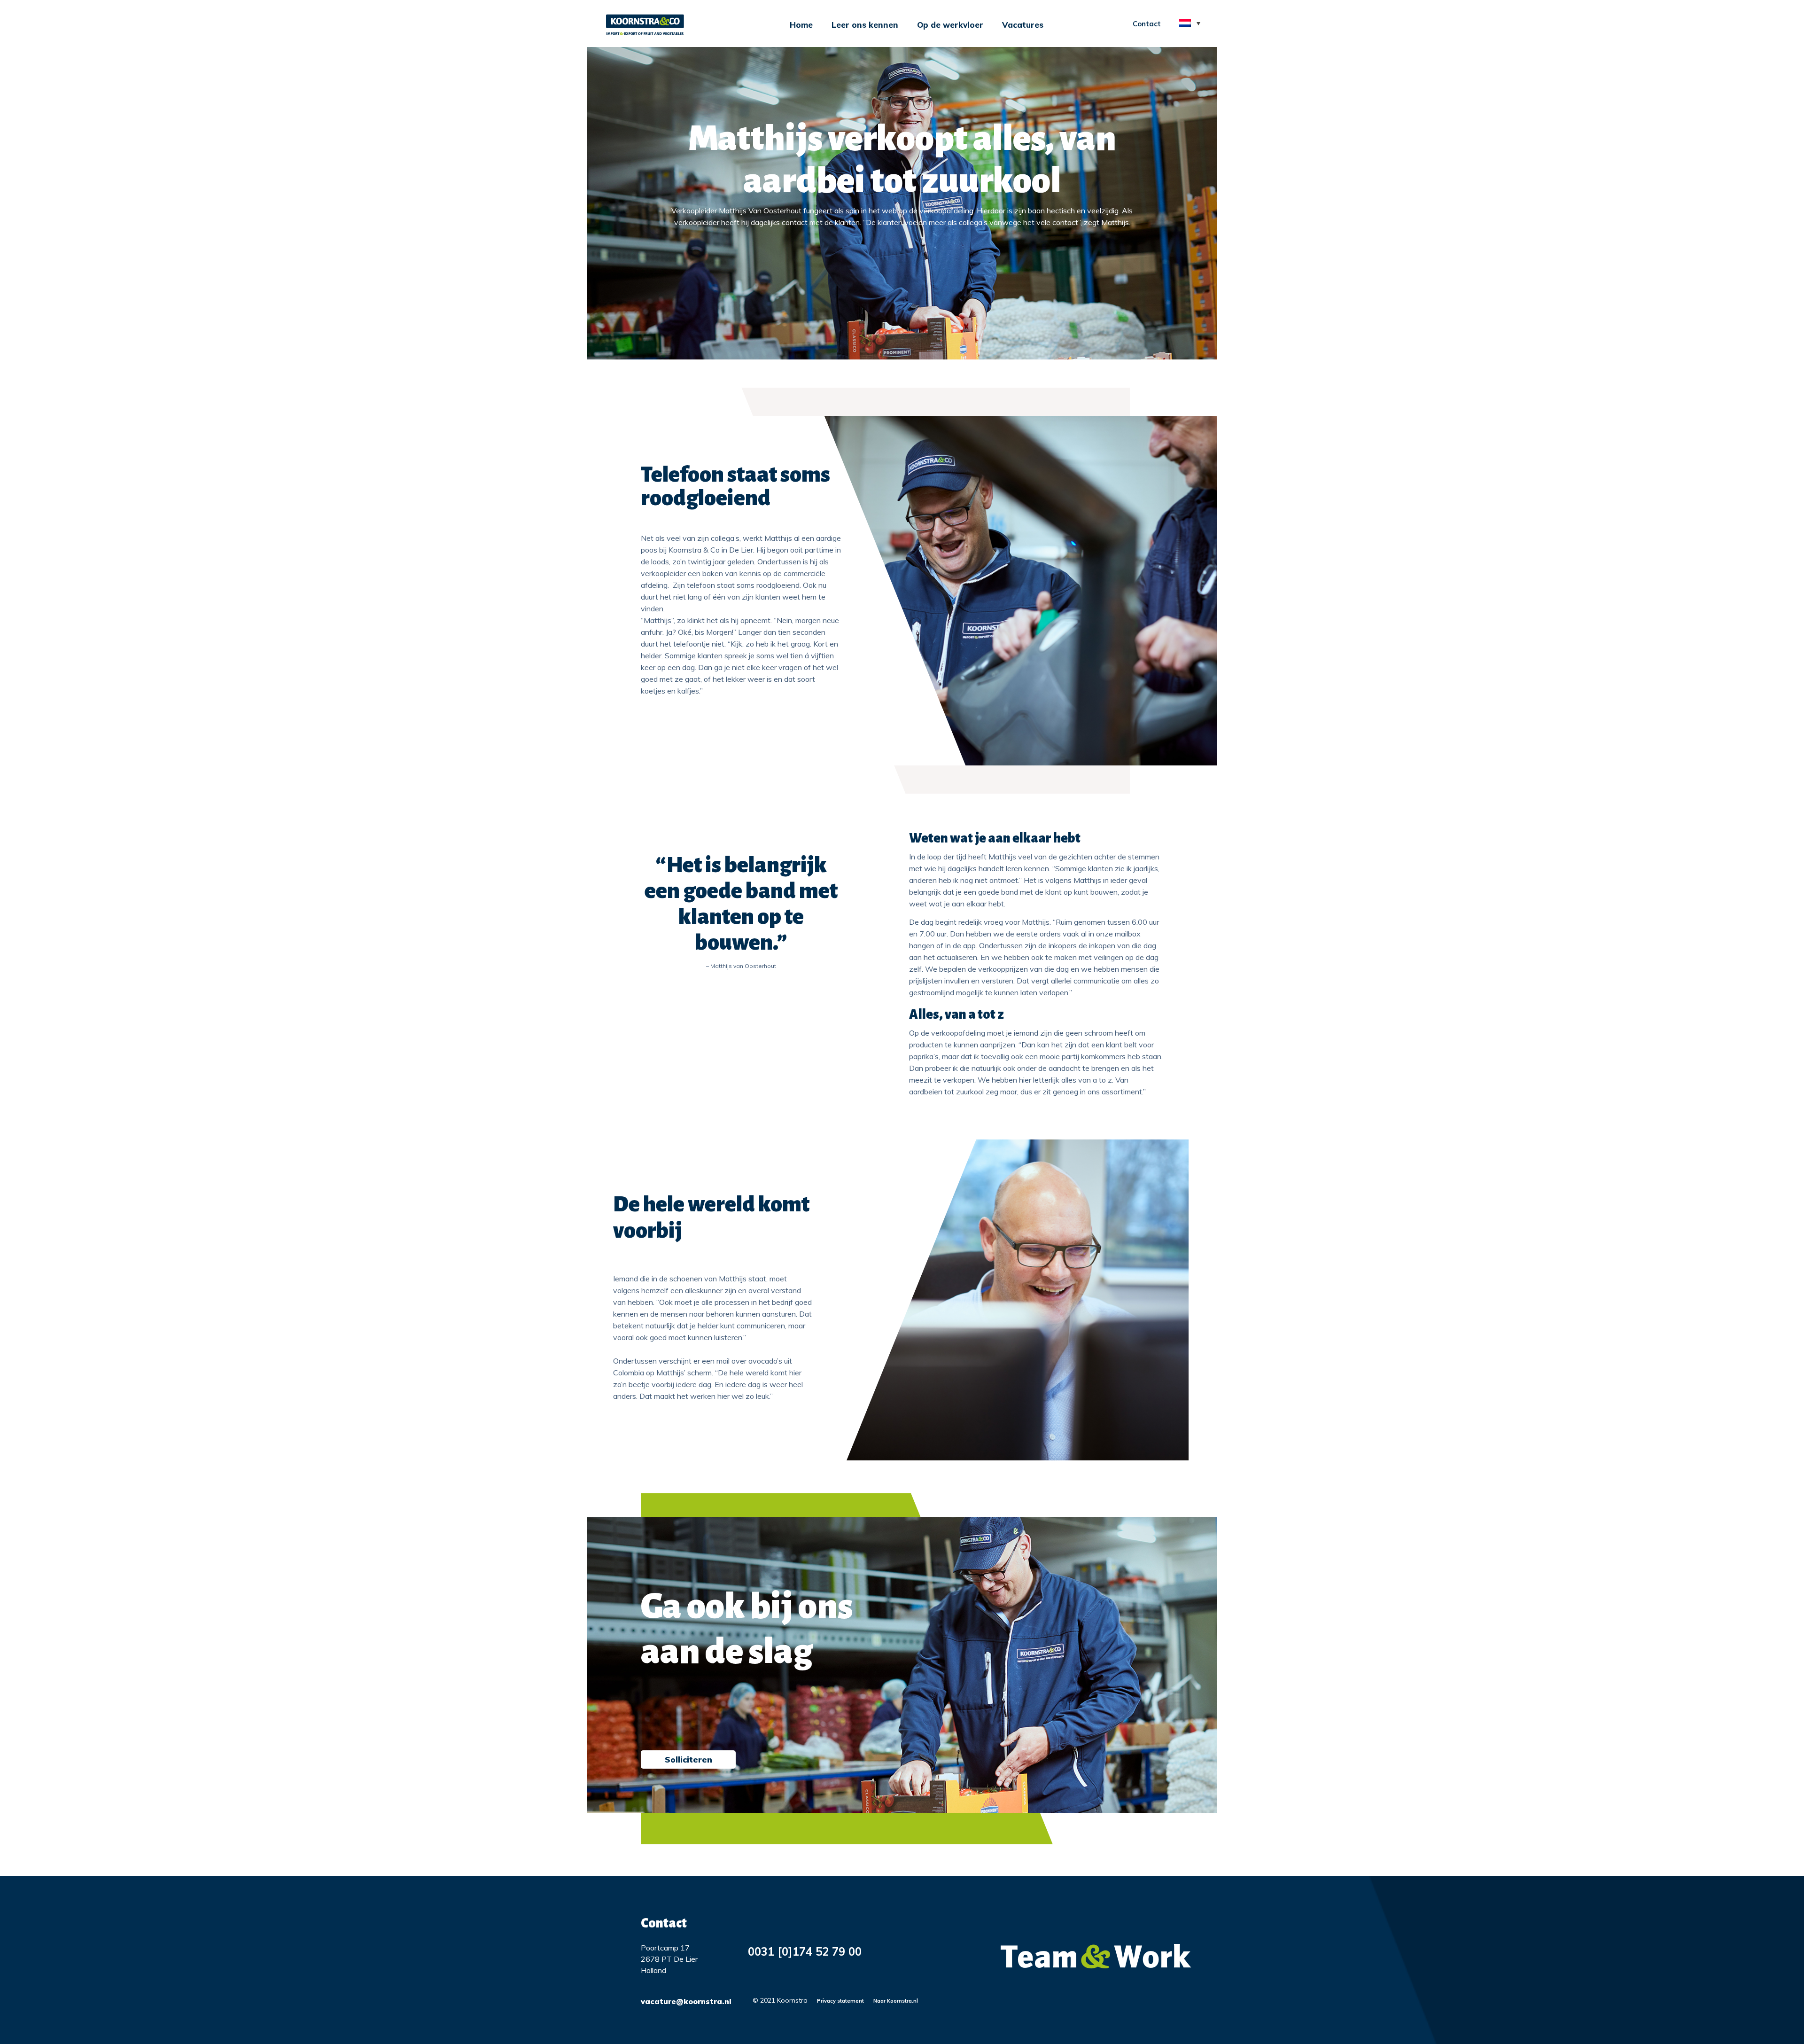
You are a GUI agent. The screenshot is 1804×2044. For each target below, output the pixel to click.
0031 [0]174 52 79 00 (805, 1951)
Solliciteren (688, 1759)
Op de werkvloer (950, 25)
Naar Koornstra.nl (896, 2001)
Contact (1147, 24)
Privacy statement (840, 2001)
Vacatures (1023, 25)
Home (801, 25)
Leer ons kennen (865, 25)
